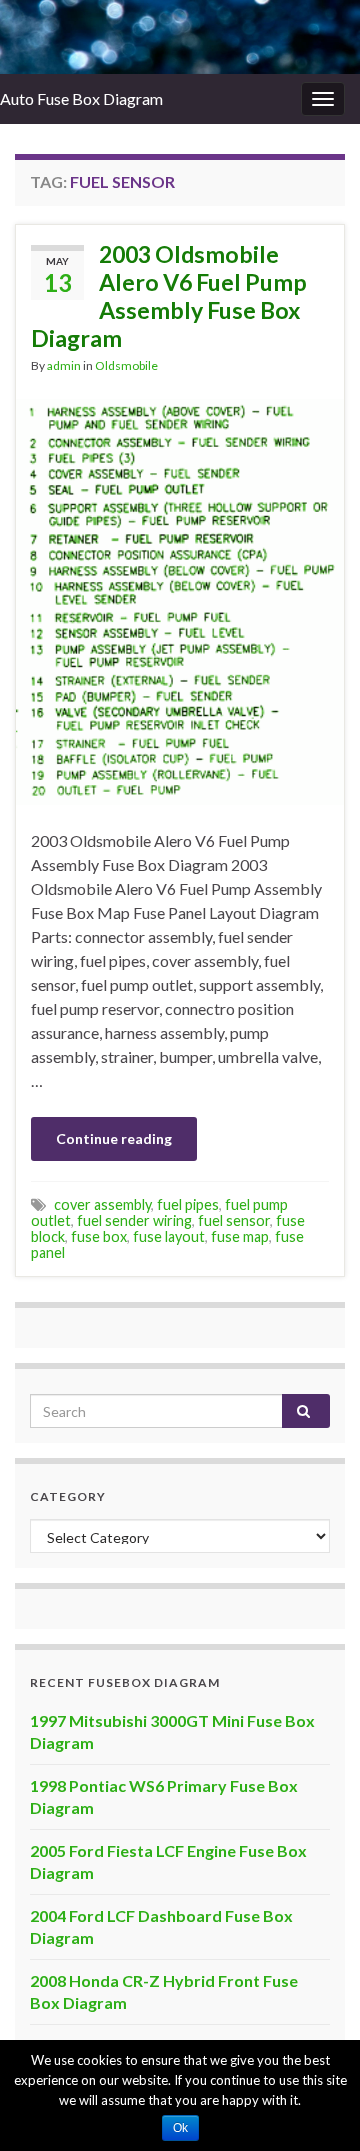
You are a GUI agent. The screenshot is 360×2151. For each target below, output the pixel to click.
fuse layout (169, 1236)
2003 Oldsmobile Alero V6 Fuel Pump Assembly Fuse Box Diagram (169, 296)
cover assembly (102, 1204)
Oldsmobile (126, 365)
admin (64, 365)
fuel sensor (234, 1220)
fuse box (99, 1236)
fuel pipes (188, 1204)
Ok (180, 2128)
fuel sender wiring (134, 1220)
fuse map (240, 1236)
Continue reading (114, 1138)
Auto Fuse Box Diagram (81, 98)
